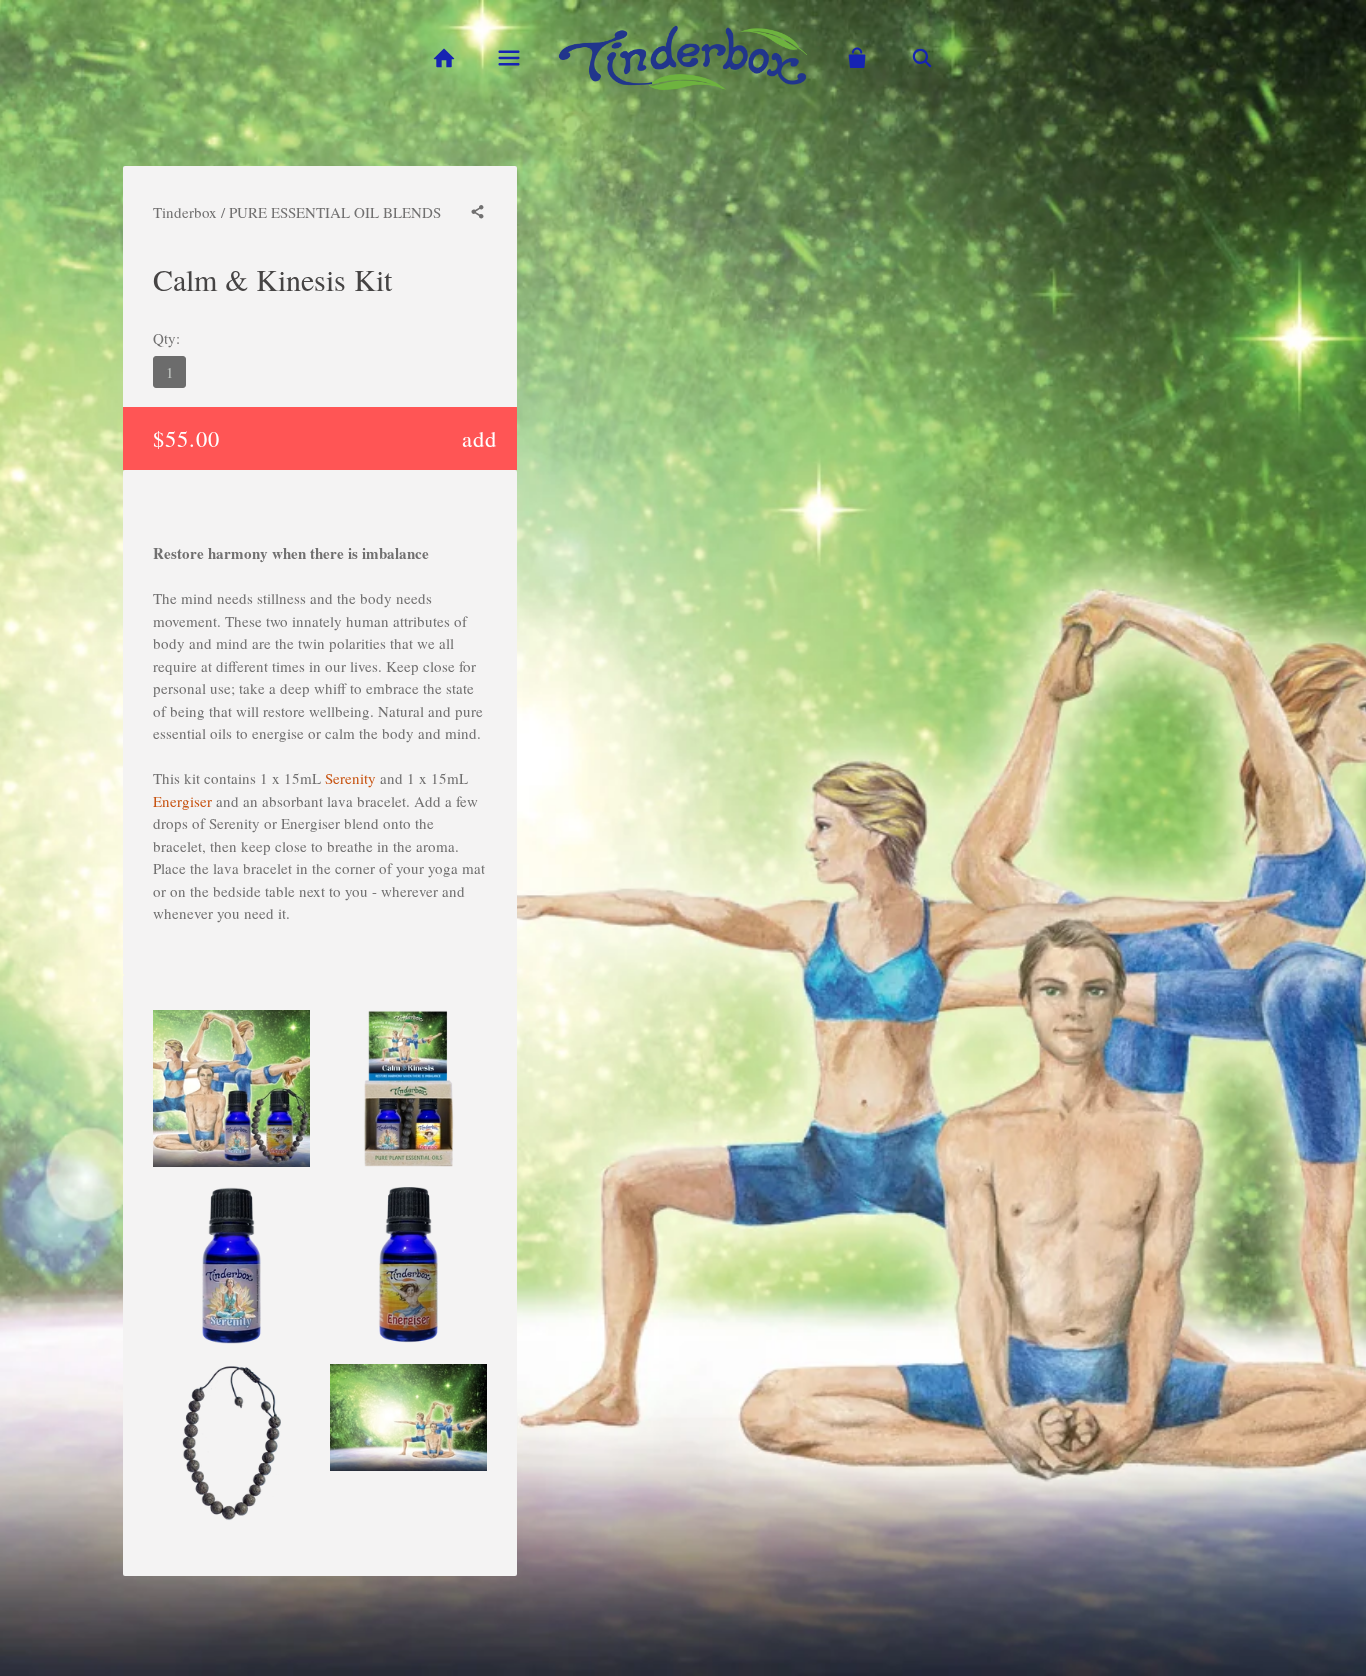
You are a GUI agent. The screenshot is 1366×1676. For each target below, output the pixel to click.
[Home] (443, 58)
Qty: (166, 338)
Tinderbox (185, 212)
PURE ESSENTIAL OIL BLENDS (335, 212)
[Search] (922, 58)
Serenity (350, 778)
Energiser (182, 801)
